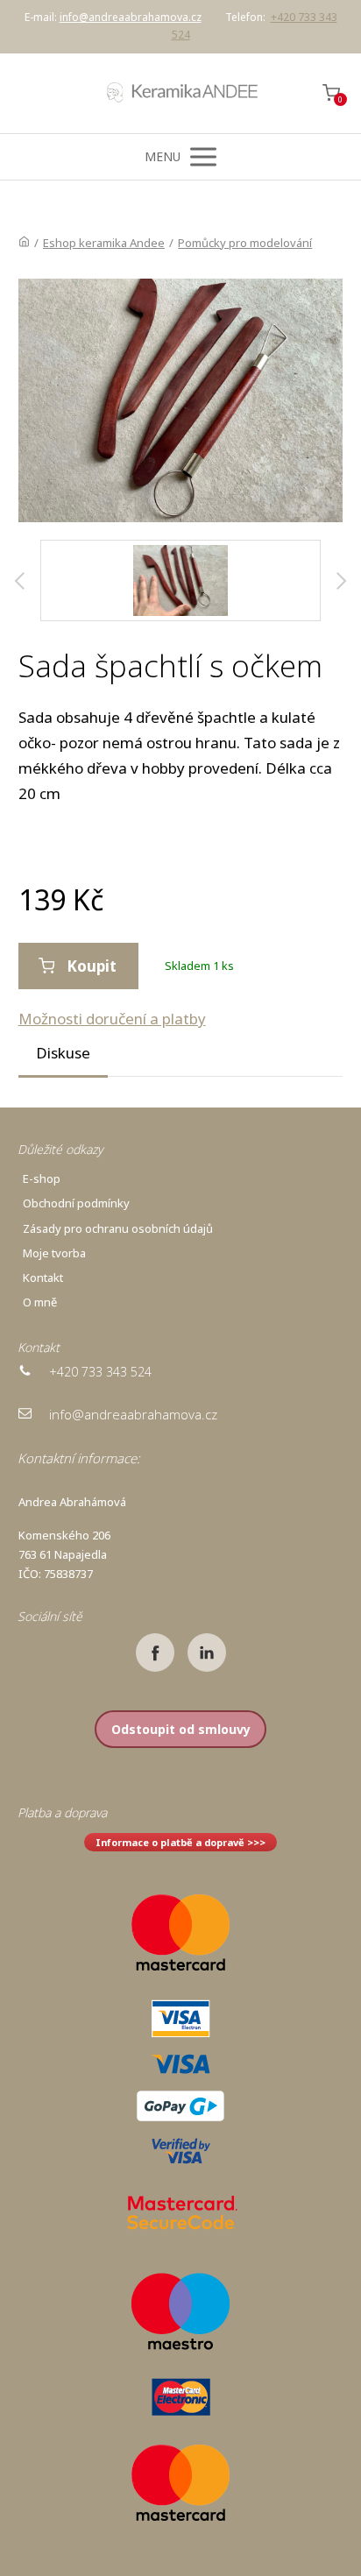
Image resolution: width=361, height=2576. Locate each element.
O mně (40, 1302)
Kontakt (43, 1277)
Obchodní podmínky (76, 1203)
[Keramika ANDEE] (180, 93)
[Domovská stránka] (24, 243)
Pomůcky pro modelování (245, 243)
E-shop (42, 1178)
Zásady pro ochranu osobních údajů (118, 1228)
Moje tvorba (54, 1253)
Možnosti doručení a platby (112, 1019)
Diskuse (63, 1053)
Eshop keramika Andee (104, 243)
